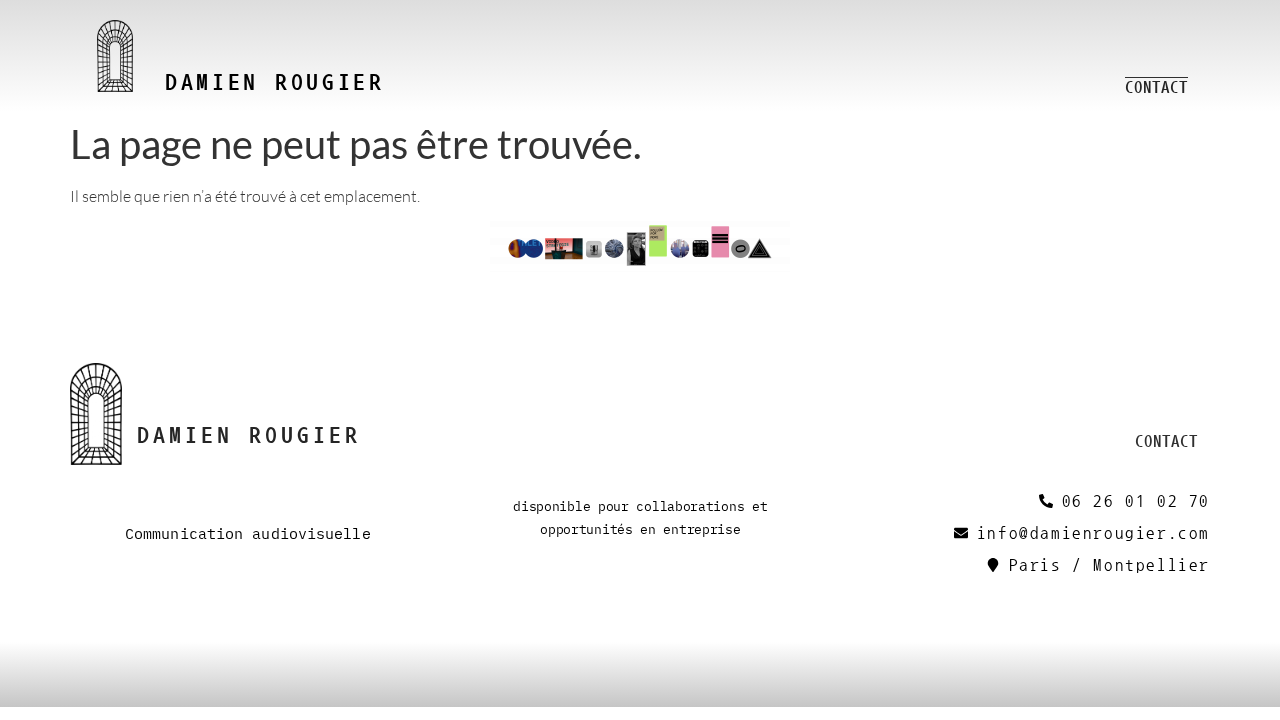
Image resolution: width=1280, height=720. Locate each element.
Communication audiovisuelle (248, 533)
